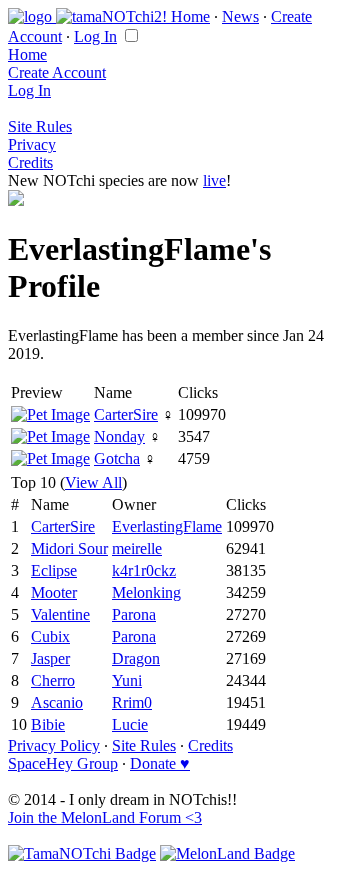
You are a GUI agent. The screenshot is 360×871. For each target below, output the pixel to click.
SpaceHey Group (63, 763)
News (240, 16)
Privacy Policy (54, 745)
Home (190, 16)
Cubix (50, 636)
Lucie (130, 724)
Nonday (119, 436)
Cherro (53, 680)
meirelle (137, 548)
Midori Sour (69, 548)
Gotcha (117, 458)
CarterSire (126, 414)
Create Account (57, 72)
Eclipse (54, 570)
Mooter (54, 592)
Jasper (50, 658)
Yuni (127, 680)
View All (93, 482)
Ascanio (57, 702)
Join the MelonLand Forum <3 (105, 817)
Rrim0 (132, 702)
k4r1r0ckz (144, 570)
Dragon (136, 658)
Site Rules (40, 126)
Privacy (32, 144)
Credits (30, 162)
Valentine (60, 614)
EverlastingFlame (167, 526)
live (214, 180)
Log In (95, 36)
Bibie (48, 724)
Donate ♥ (160, 763)
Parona (134, 614)
